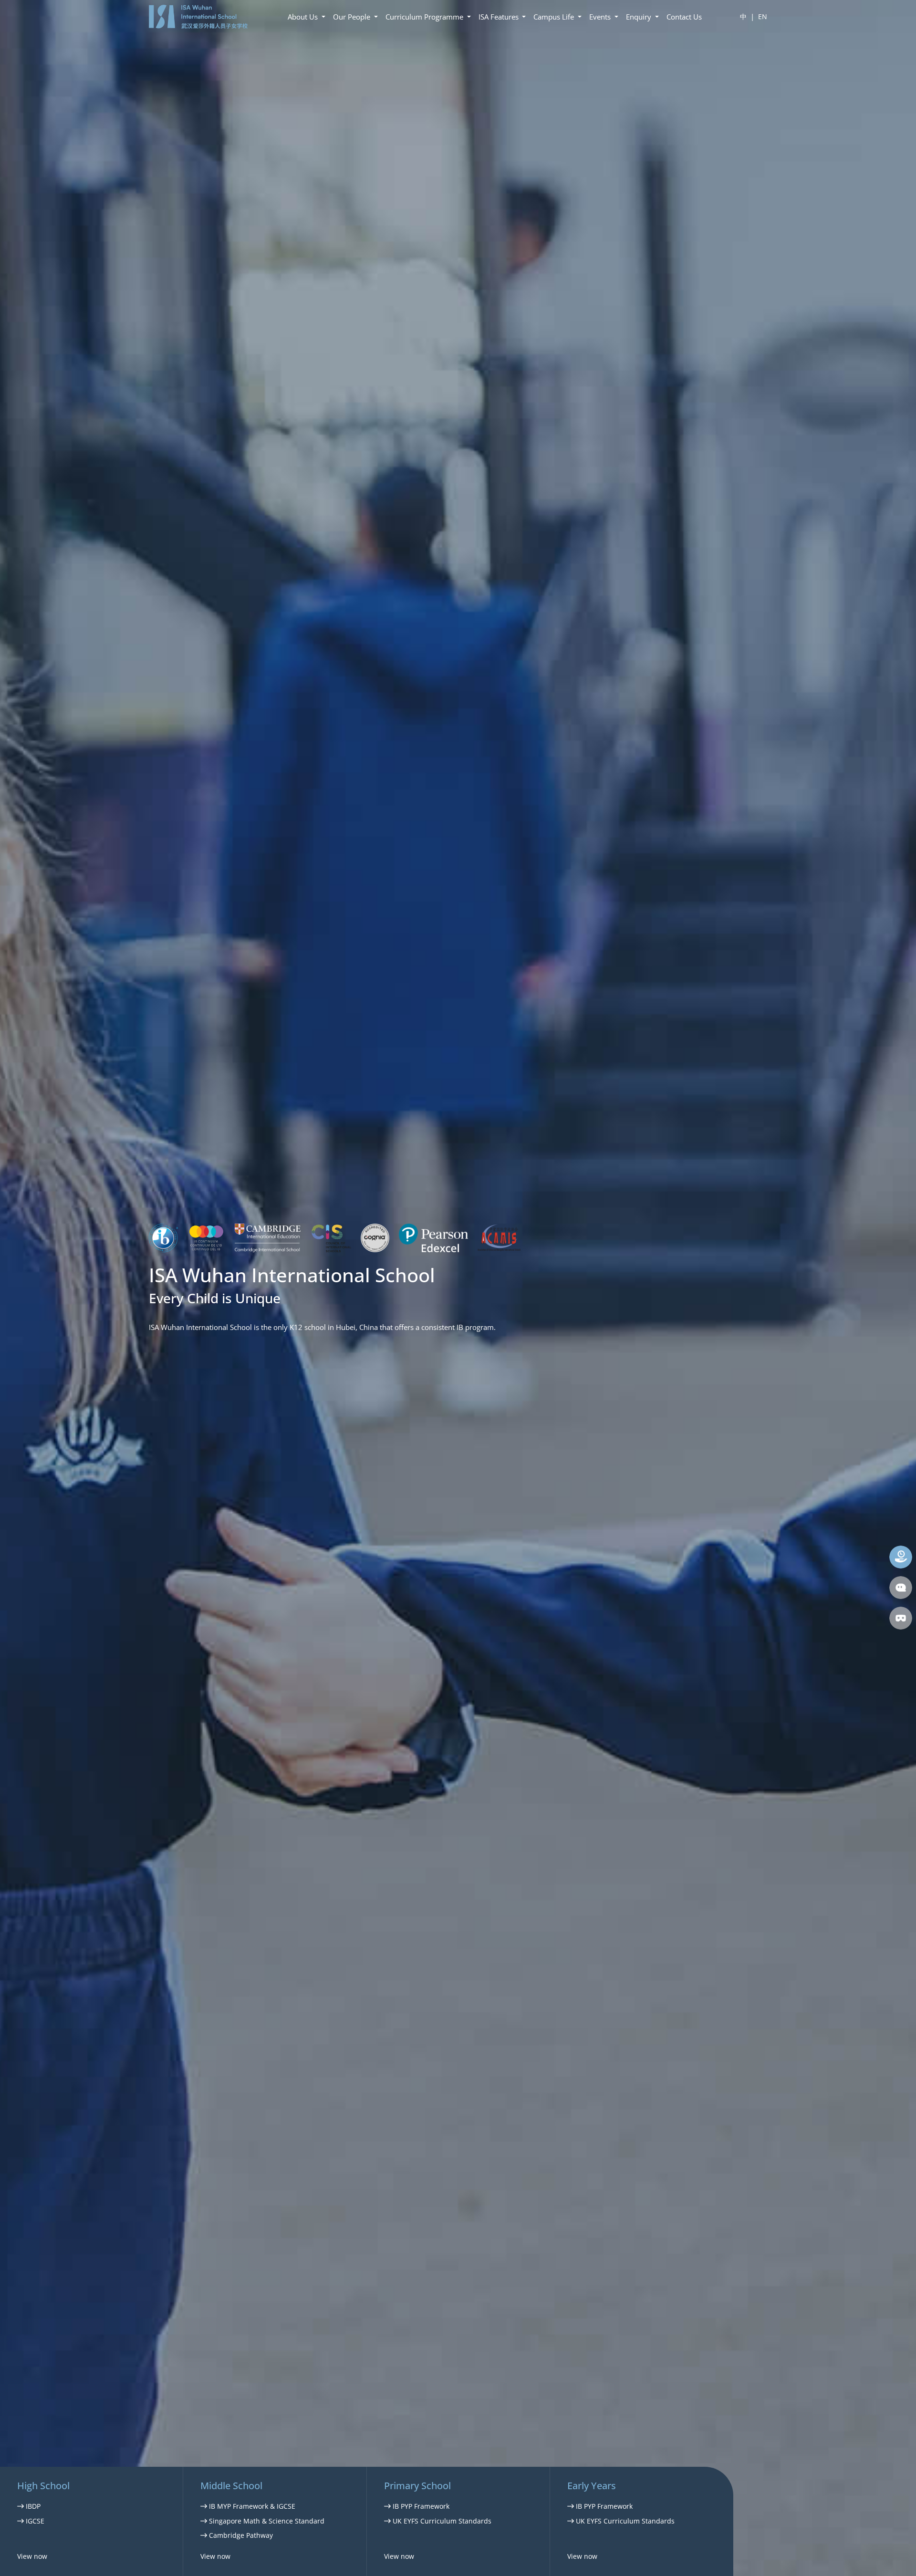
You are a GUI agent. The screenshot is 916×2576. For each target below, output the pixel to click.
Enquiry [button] (640, 17)
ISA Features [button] (500, 17)
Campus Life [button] (555, 17)
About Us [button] (304, 17)
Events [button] (601, 17)
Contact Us (684, 17)
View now (32, 2556)
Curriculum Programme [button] (425, 17)
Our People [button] (353, 17)
